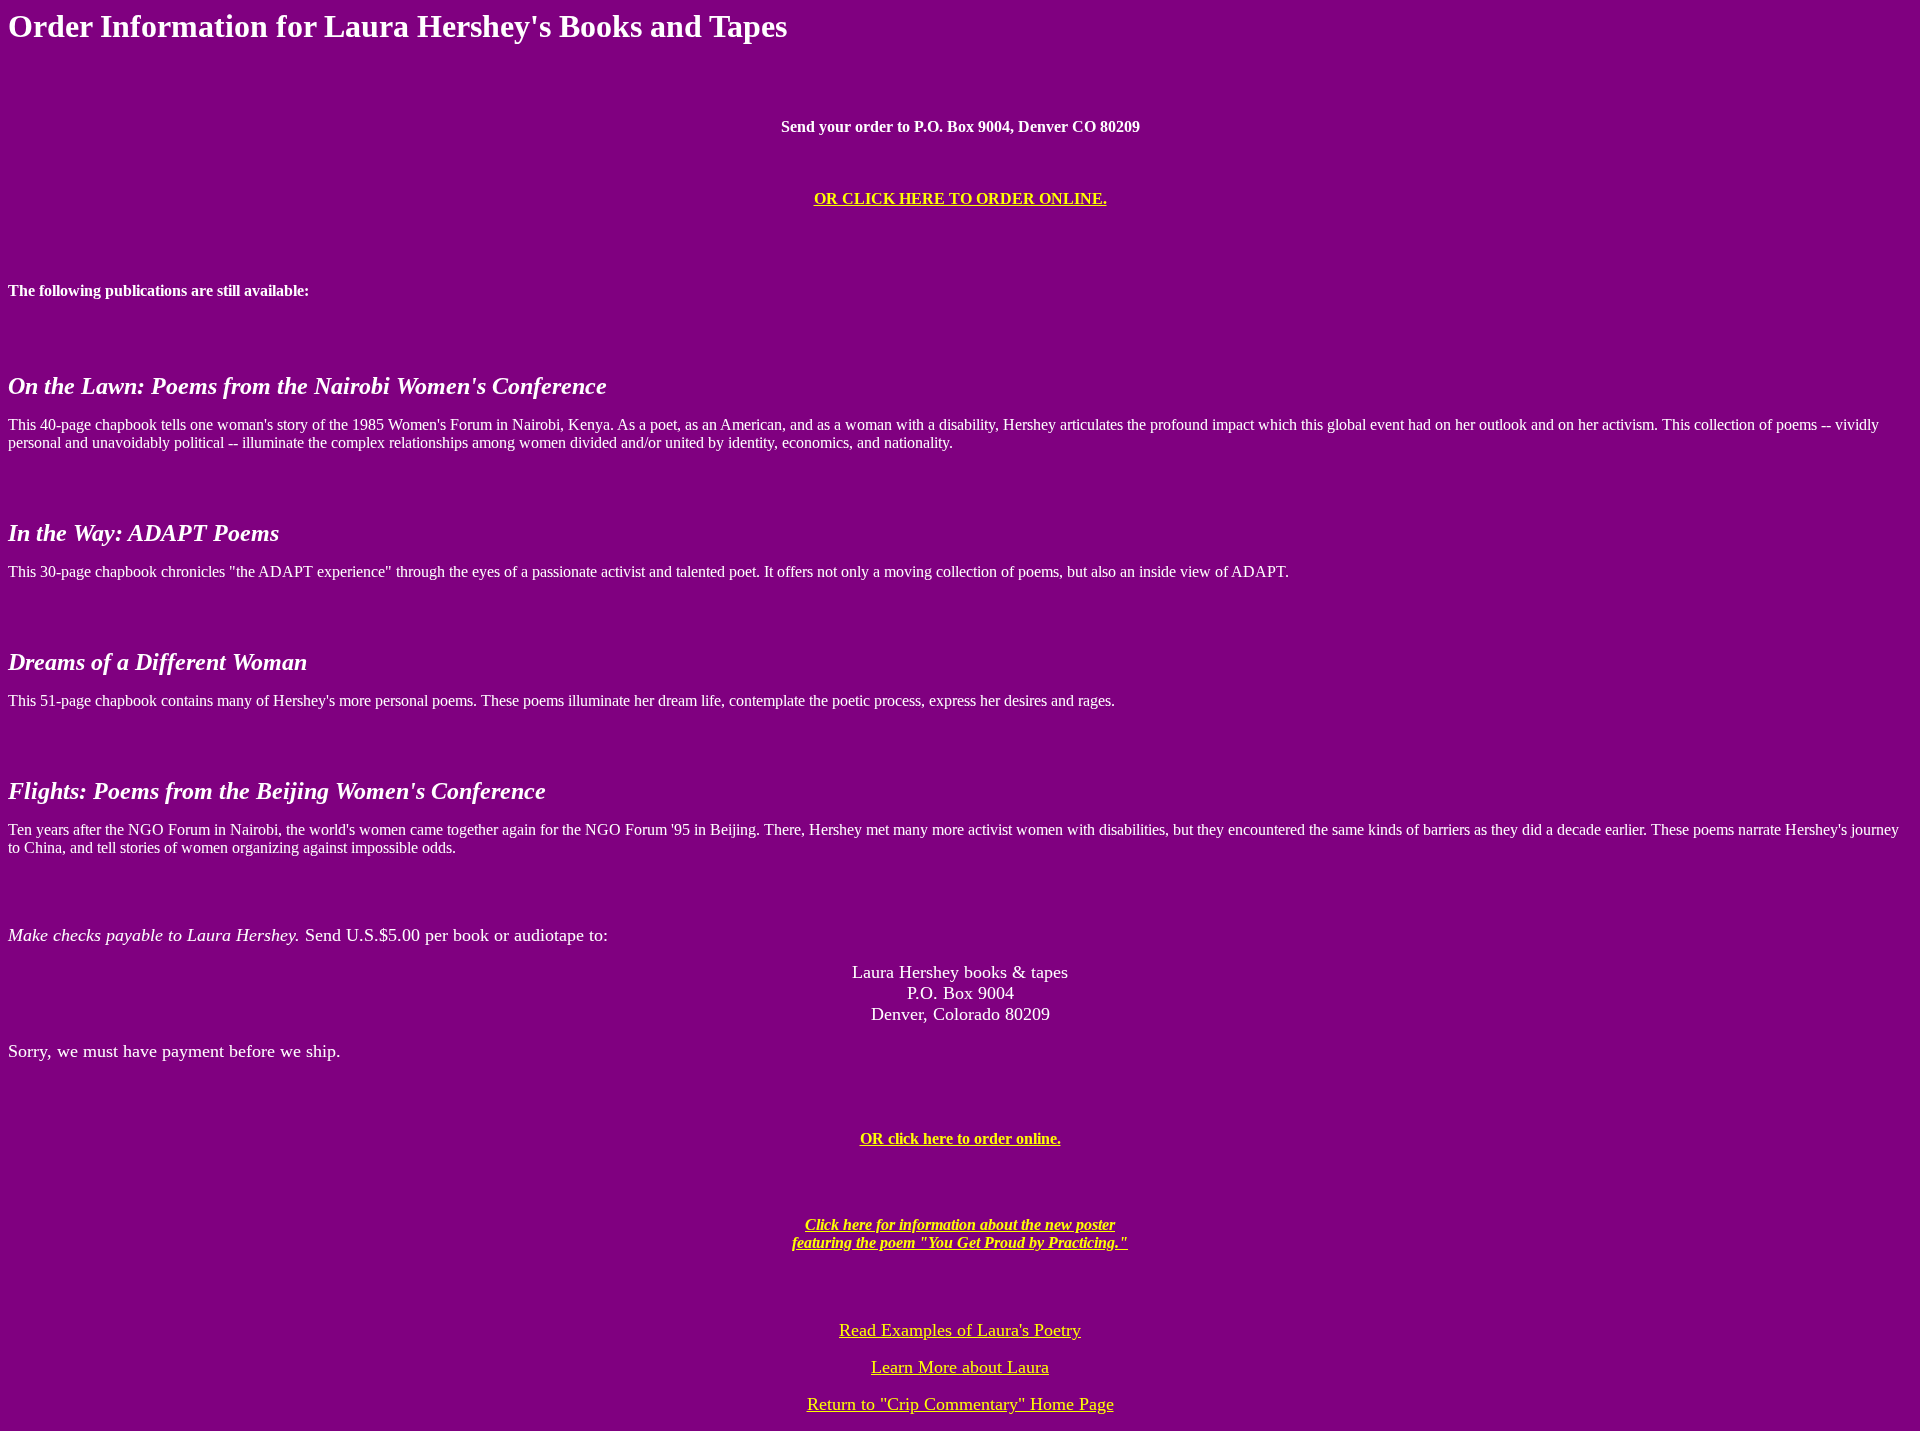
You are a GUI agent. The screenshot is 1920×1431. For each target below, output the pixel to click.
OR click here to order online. (960, 1138)
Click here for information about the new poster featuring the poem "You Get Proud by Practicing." (960, 1233)
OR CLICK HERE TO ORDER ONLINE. (960, 198)
